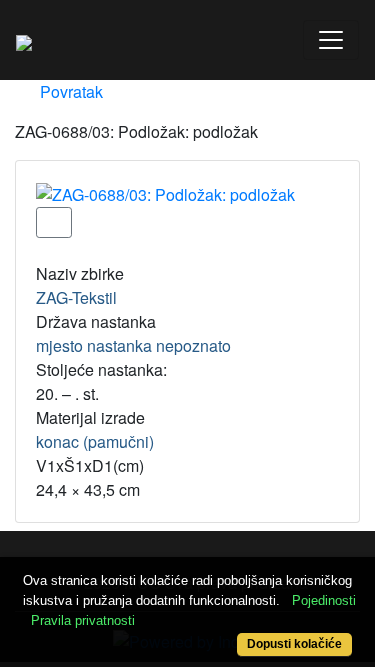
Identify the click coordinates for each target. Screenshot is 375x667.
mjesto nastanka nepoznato (133, 345)
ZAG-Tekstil (76, 297)
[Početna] (24, 40)
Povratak (69, 91)
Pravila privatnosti (83, 620)
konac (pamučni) (95, 441)
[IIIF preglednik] (54, 222)
